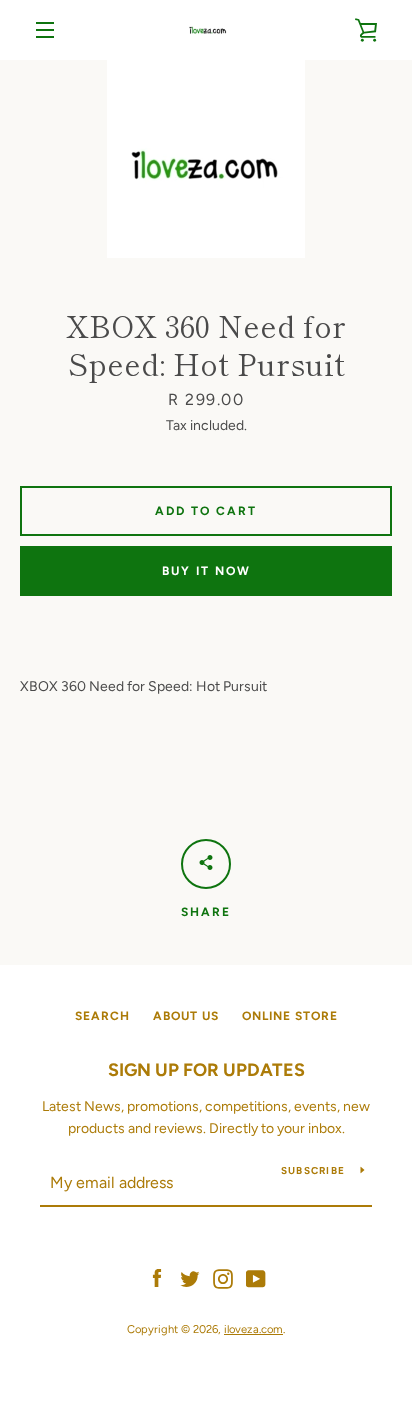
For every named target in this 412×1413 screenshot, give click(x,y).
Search (102, 1016)
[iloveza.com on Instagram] (223, 1277)
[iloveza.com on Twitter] (190, 1277)
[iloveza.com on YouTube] (256, 1277)
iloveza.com (253, 1329)
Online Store (290, 1016)
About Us (186, 1016)
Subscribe (313, 1170)
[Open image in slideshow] (206, 159)
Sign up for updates (206, 1070)
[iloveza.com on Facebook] (157, 1277)
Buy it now (206, 571)
